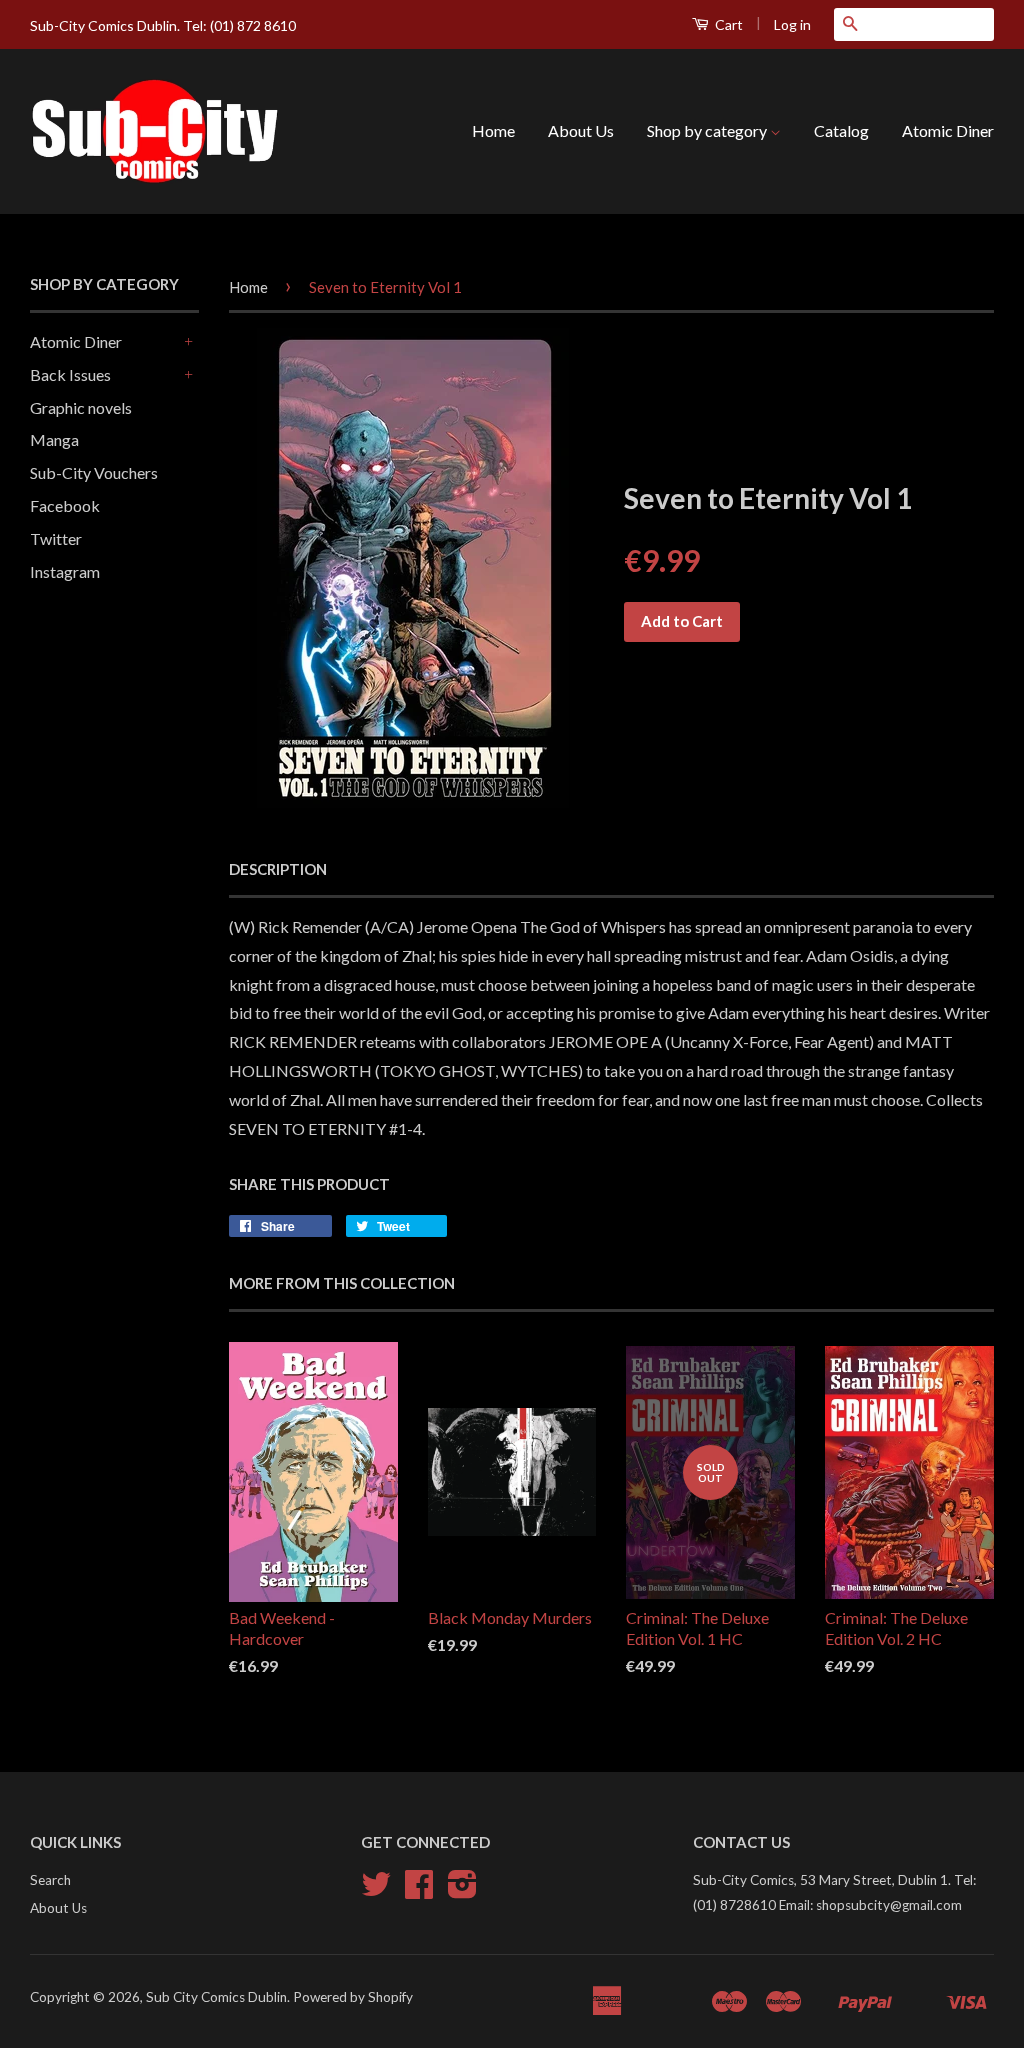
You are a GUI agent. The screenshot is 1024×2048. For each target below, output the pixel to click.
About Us (581, 130)
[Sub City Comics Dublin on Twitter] (376, 1891)
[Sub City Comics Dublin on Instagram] (462, 1891)
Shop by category (708, 130)
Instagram (65, 571)
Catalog (841, 130)
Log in (792, 24)
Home (493, 130)
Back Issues (70, 374)
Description (278, 869)
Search (50, 1880)
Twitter (56, 538)
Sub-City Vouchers (94, 472)
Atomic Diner (948, 130)
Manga (54, 439)
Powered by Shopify (353, 1997)
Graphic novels (81, 407)
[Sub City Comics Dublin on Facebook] (419, 1891)
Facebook (65, 505)
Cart (727, 24)
